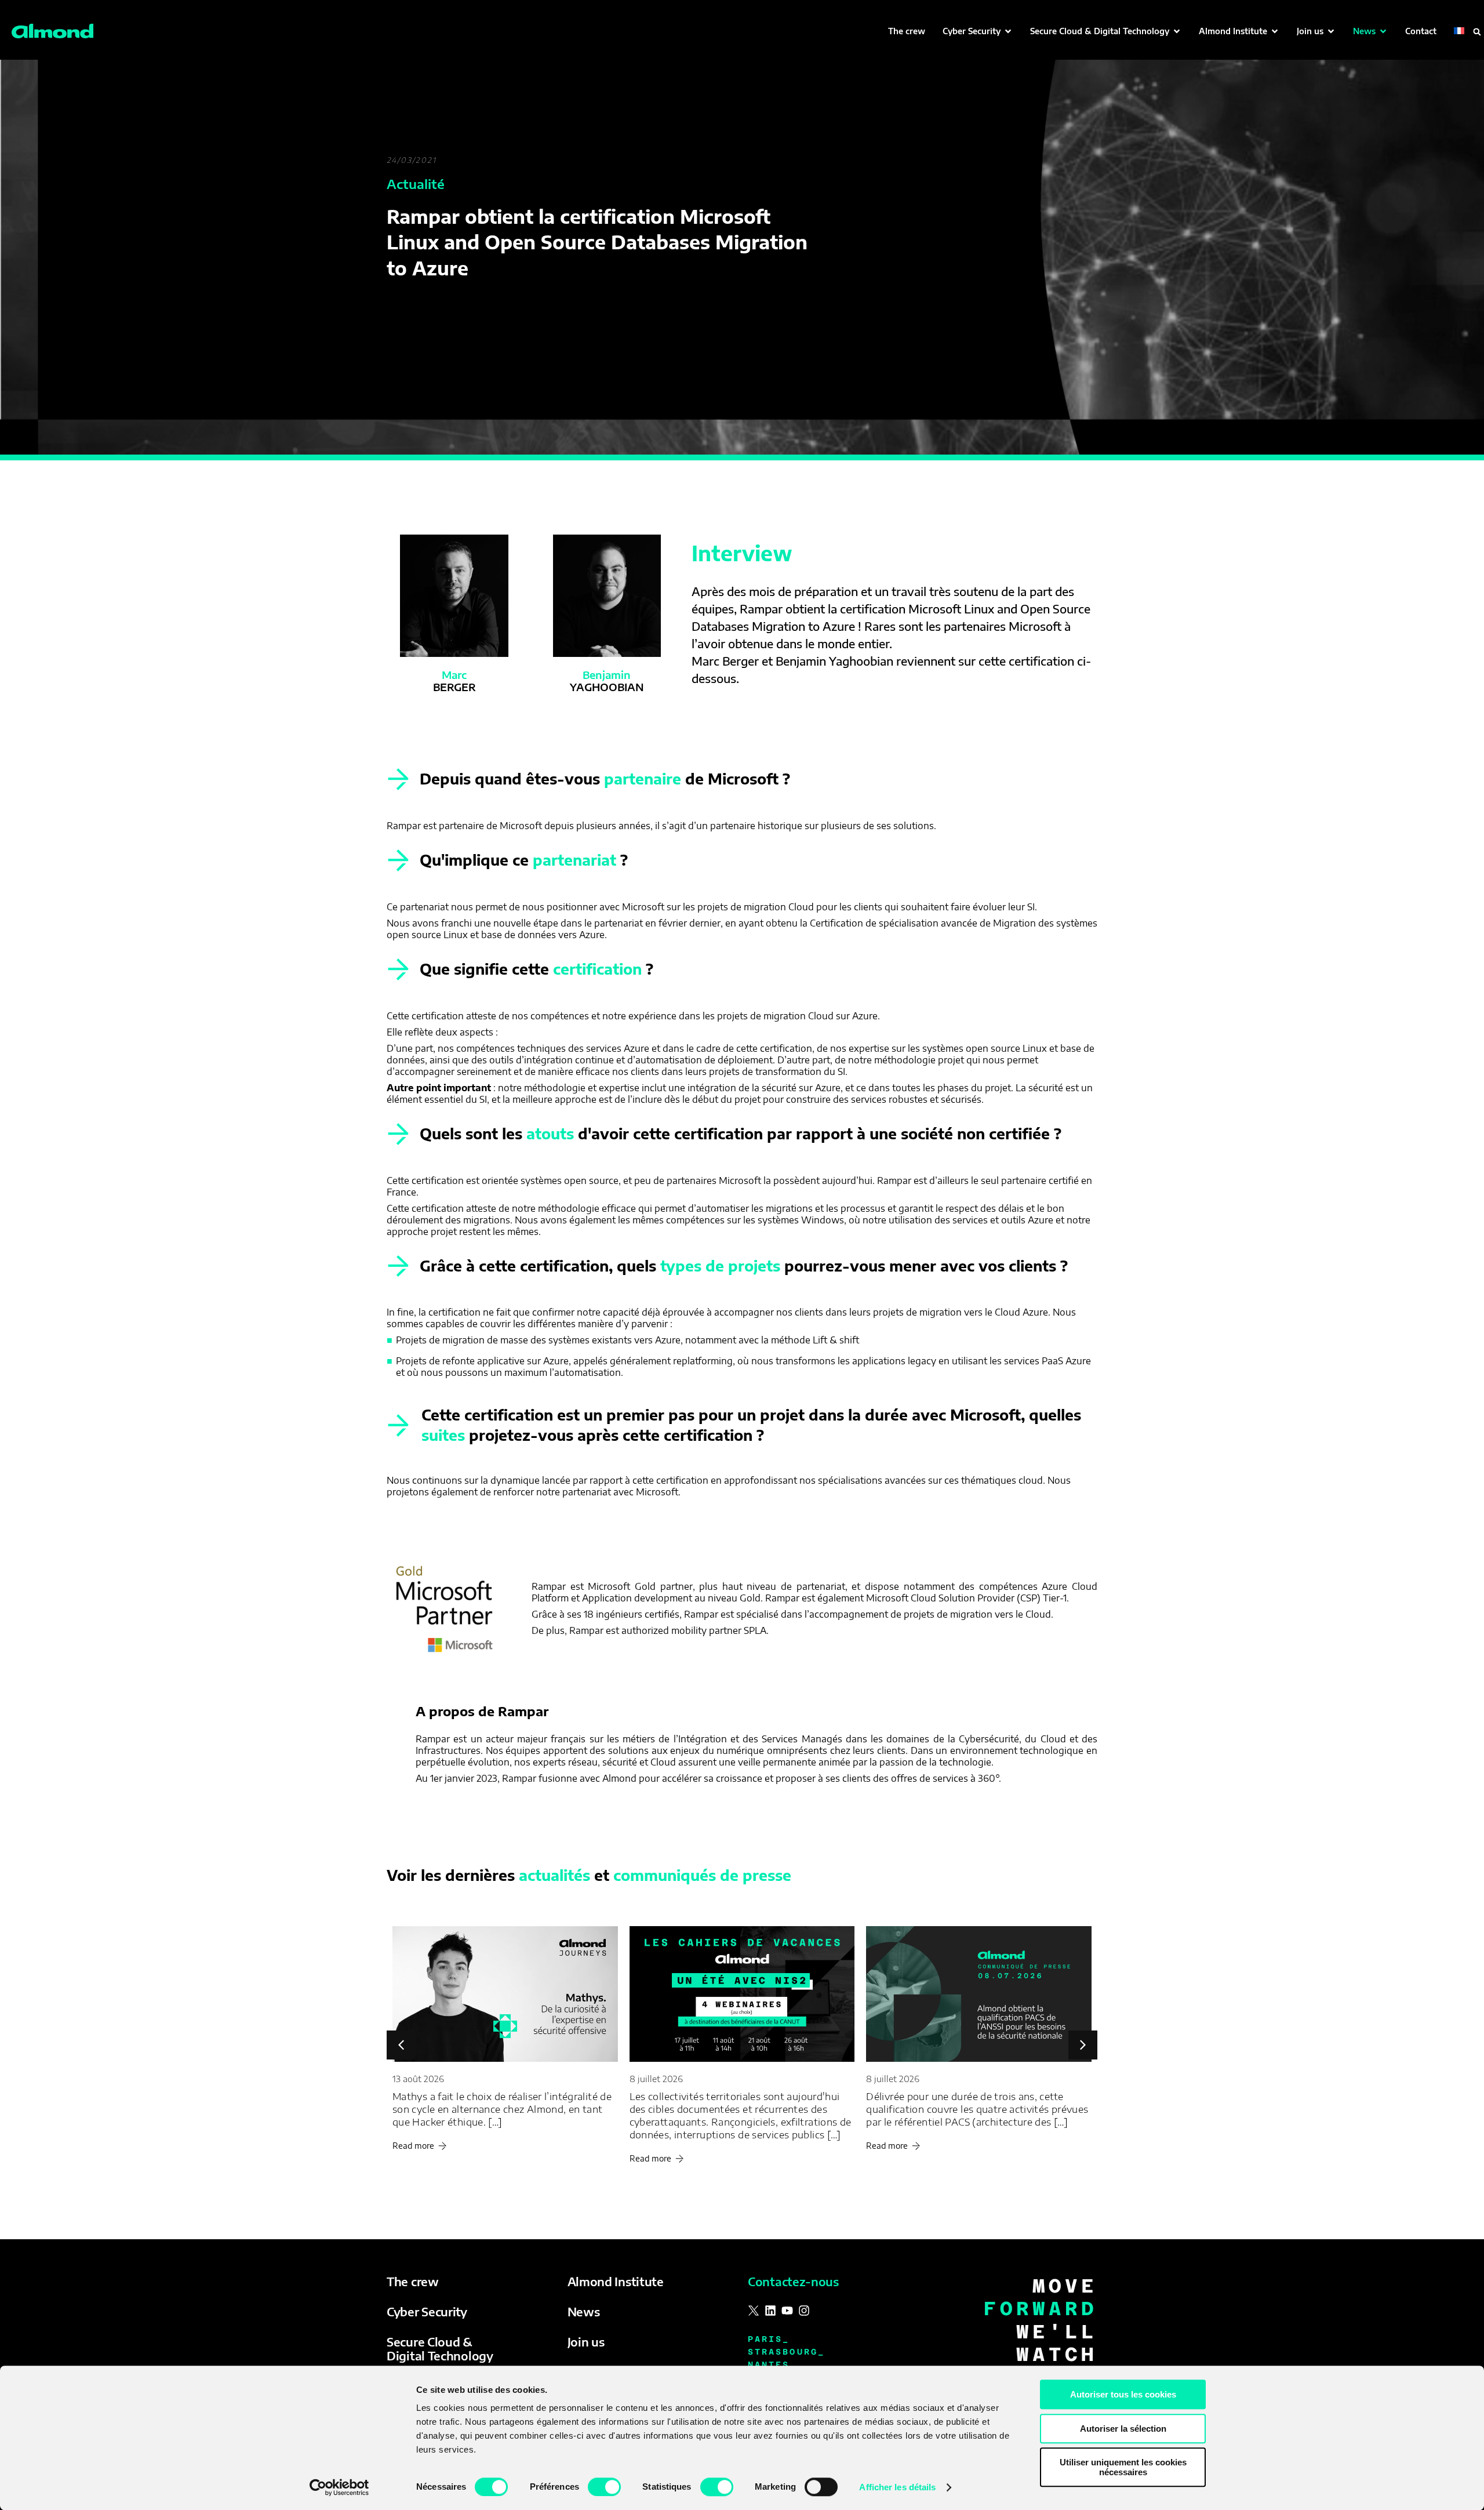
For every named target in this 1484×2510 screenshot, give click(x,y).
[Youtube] (787, 2311)
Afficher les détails (897, 2487)
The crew (413, 2281)
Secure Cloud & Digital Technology (440, 2349)
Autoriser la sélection (1123, 2429)
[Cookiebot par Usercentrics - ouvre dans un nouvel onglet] (339, 2487)
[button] (978, 31)
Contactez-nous (793, 2281)
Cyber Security (427, 2311)
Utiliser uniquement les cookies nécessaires (1123, 2467)
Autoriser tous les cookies (1123, 2394)
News (584, 2311)
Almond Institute (616, 2281)
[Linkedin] (770, 2311)
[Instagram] (804, 2311)
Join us (586, 2342)
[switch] (604, 2487)
